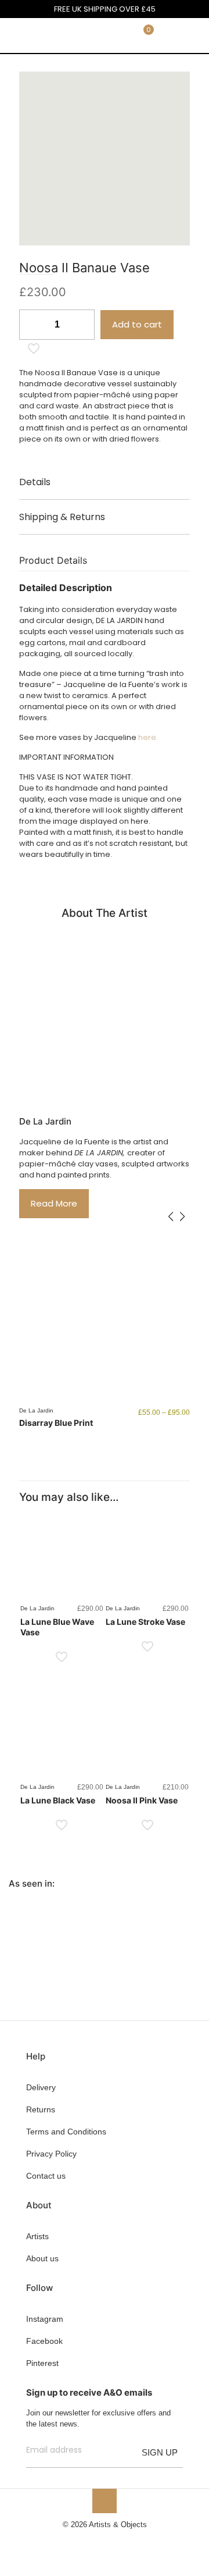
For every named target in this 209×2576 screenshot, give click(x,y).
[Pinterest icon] (111, 2541)
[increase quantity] (82, 325)
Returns (41, 2109)
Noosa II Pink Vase (142, 1800)
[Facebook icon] (86, 2541)
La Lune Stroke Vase (145, 1622)
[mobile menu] (193, 35)
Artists (37, 2236)
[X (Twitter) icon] (98, 2541)
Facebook (44, 2341)
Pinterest (42, 2363)
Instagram (45, 2319)
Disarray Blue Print (56, 1423)
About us (42, 2258)
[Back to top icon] (105, 2501)
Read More (54, 1203)
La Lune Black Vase (58, 1800)
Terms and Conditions (66, 2132)
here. (148, 737)
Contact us (46, 2176)
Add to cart (137, 324)
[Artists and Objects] (44, 35)
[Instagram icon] (123, 2541)
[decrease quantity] (32, 325)
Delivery (41, 2087)
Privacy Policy (51, 2154)
